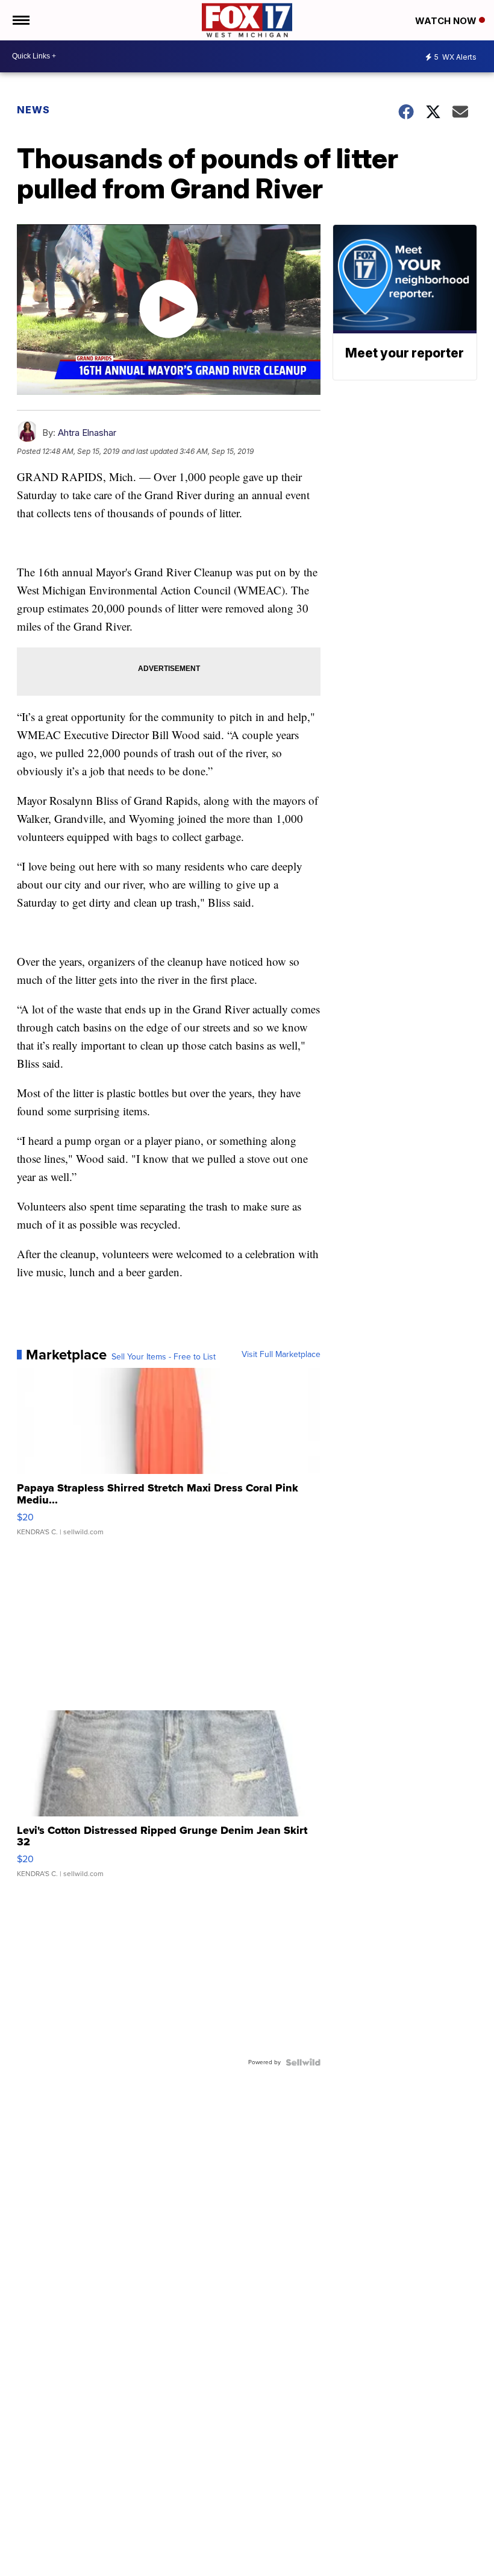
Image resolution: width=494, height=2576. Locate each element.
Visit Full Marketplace (281, 1355)
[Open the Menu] (20, 20)
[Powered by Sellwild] (303, 2062)
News (33, 110)
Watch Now (447, 21)
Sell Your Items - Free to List (164, 1357)
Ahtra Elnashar (87, 433)
